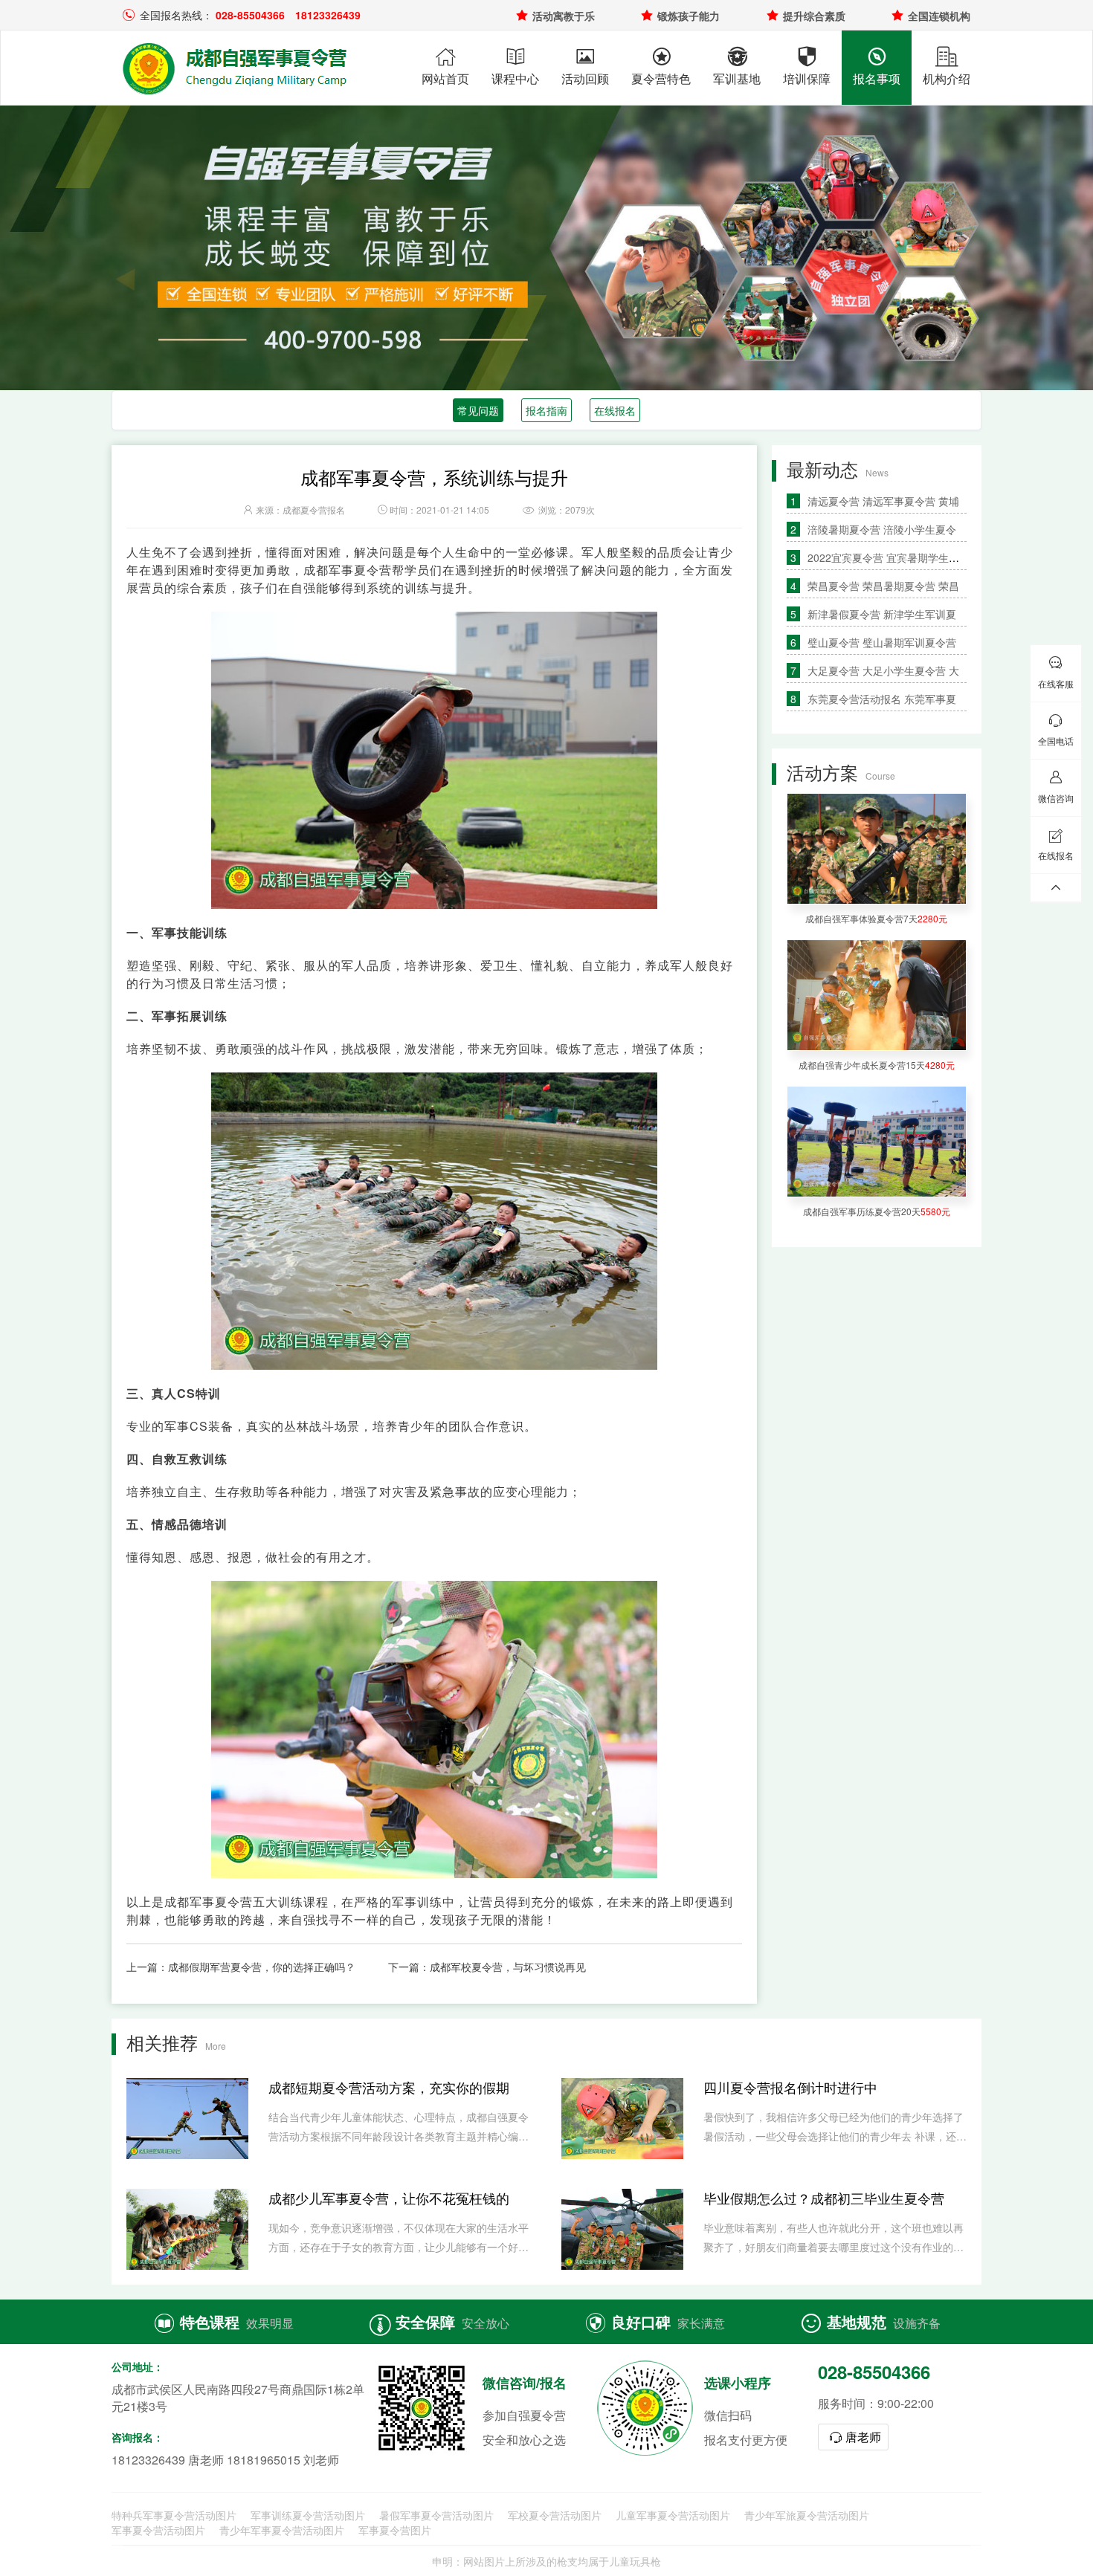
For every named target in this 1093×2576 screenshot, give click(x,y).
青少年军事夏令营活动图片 (282, 2530)
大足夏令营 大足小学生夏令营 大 (883, 670)
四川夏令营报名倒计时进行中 (790, 2087)
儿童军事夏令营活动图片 (673, 2515)
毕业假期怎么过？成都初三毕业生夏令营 (824, 2198)
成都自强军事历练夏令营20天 (877, 1211)
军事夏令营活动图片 (158, 2530)
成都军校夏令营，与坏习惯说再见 (508, 1967)
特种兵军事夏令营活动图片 (174, 2515)
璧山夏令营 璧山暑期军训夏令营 (882, 642)
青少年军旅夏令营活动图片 (807, 2515)
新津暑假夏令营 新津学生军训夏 (882, 614)
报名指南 (546, 410)
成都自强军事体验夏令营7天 (876, 918)
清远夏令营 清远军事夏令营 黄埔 (883, 501)
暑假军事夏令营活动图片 (436, 2515)
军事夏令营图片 (395, 2530)
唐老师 (854, 2437)
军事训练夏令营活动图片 (308, 2515)
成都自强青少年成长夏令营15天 (877, 1065)
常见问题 (478, 410)
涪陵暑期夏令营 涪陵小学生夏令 (882, 529)
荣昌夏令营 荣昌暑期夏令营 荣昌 (883, 586)
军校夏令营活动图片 (555, 2515)
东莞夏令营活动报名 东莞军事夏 (882, 699)
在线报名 (615, 410)
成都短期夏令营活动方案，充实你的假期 (389, 2087)
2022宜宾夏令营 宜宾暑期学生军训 (889, 557)
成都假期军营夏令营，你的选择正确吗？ (262, 1967)
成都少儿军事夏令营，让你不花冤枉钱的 (389, 2198)
